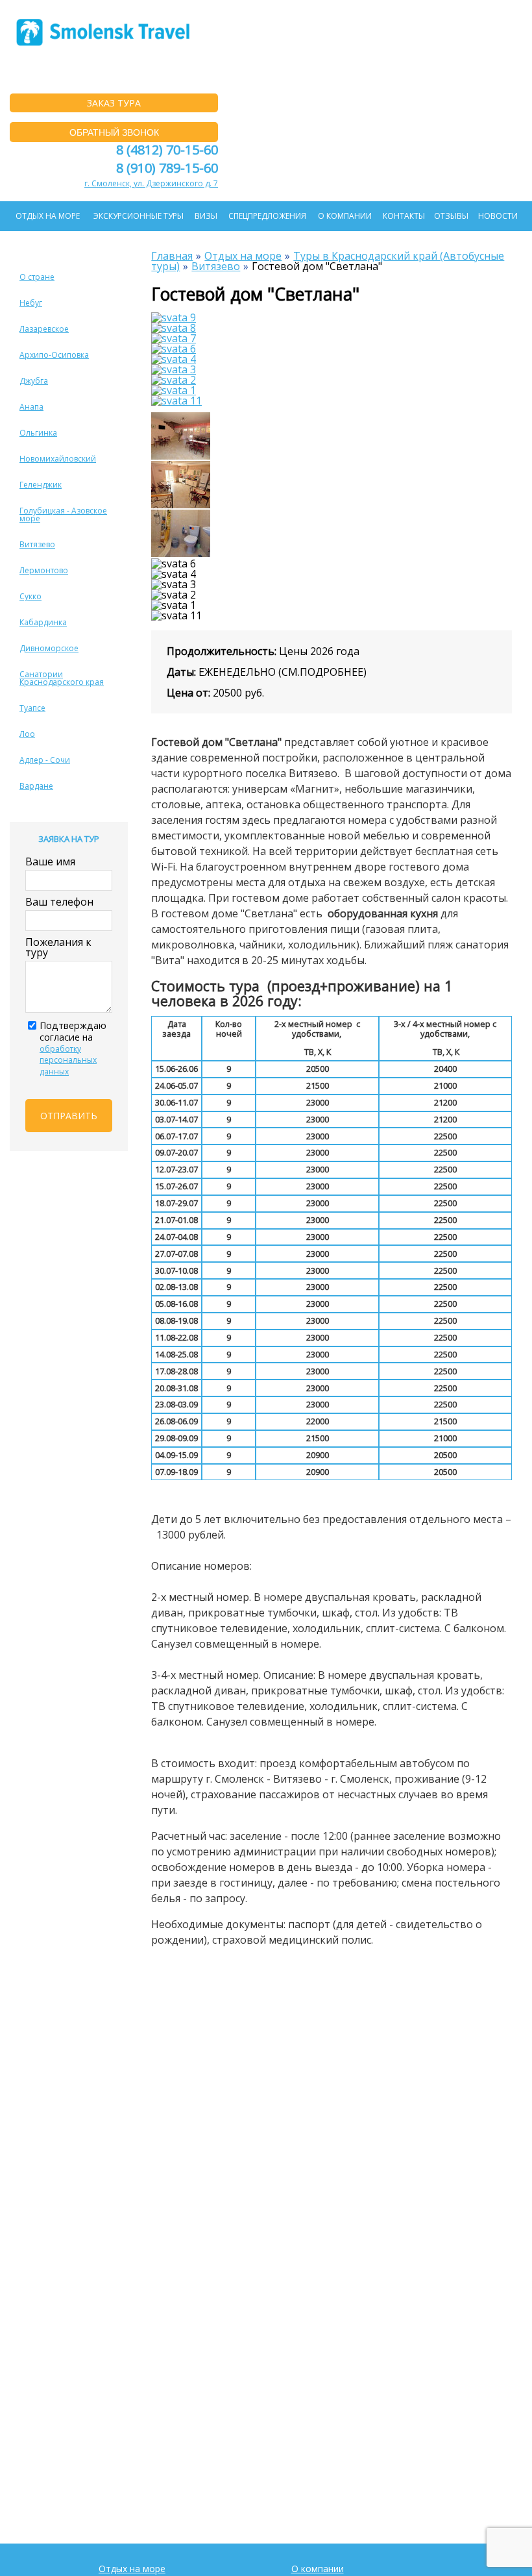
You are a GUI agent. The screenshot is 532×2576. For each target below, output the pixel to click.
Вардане (36, 786)
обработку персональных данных (68, 1060)
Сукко (30, 596)
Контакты (404, 216)
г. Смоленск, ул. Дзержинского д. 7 (151, 183)
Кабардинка (43, 622)
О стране (37, 277)
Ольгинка (38, 433)
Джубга (34, 381)
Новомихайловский (58, 459)
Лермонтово (44, 570)
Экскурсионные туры (139, 216)
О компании (345, 216)
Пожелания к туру (58, 947)
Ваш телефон (59, 902)
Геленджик (41, 485)
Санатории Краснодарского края (62, 678)
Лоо (27, 734)
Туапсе (32, 708)
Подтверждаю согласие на (73, 1048)
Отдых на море (48, 216)
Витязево (37, 544)
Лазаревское (44, 329)
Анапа (31, 407)
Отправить (69, 1116)
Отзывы (451, 216)
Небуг (31, 303)
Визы (206, 216)
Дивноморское (49, 648)
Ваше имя (50, 861)
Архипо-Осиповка (54, 355)
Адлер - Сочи (45, 760)
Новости (498, 216)
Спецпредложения (267, 216)
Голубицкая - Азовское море (63, 514)
